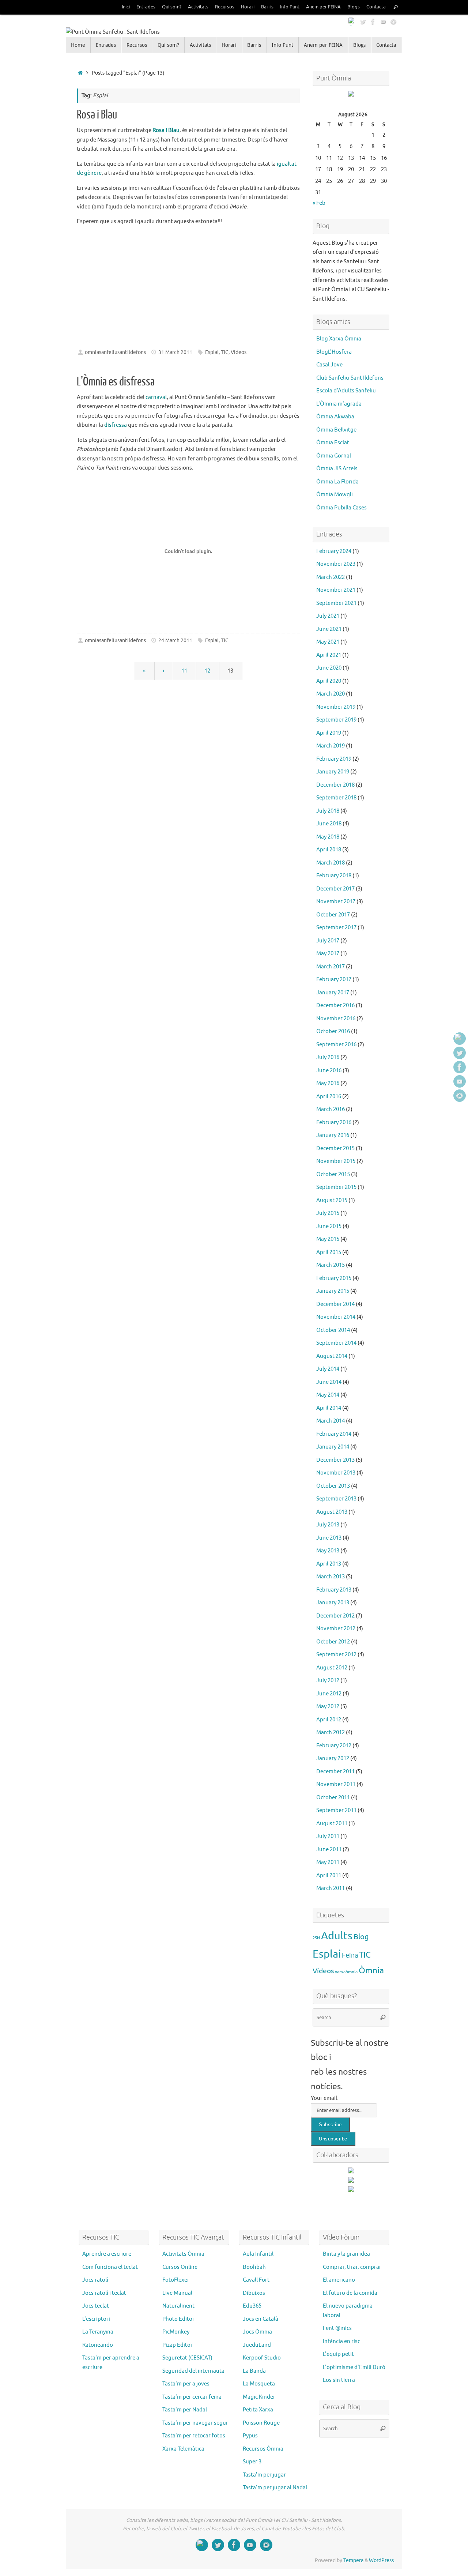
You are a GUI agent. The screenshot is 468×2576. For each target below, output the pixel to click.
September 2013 (336, 1499)
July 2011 (328, 1836)
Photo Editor (178, 2319)
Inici (126, 7)
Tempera (353, 2560)
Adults (337, 1936)
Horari (248, 7)
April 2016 (329, 1097)
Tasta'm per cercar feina (192, 2397)
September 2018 (336, 798)
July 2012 (328, 1681)
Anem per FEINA (323, 7)
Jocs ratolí (95, 2280)
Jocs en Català (261, 2319)
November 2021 (336, 590)
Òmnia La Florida (337, 482)
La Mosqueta (259, 2384)
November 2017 (336, 902)
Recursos (225, 7)
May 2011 (328, 1862)
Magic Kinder (259, 2397)
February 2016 (334, 1123)
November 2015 (336, 1161)
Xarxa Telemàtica (183, 2449)
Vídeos (239, 352)
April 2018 (329, 850)
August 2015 (332, 1200)
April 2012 (329, 1720)
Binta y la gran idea (346, 2254)
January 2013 (333, 1603)
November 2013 (336, 1473)
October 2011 (333, 1798)
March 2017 (331, 967)
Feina (350, 1955)
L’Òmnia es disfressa (116, 382)
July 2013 (328, 1525)
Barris (267, 7)
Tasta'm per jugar (264, 2475)
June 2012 (329, 1694)
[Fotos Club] (393, 22)
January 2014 (333, 1447)
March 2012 (331, 1733)
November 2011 (336, 1784)
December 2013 (335, 1460)
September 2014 (336, 1343)
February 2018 (334, 876)
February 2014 (334, 1434)
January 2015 (333, 1291)
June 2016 (329, 1071)
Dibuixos (254, 2293)
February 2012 (334, 1746)
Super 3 (252, 2462)
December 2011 (335, 1772)
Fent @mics (337, 2328)
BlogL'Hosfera (334, 352)
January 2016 (333, 1135)
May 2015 (328, 1239)
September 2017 (336, 928)
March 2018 (331, 863)
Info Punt (290, 7)
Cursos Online (180, 2267)
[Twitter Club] (363, 22)
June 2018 (329, 824)
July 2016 (328, 1057)
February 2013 (334, 1590)
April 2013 (329, 1564)
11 (184, 671)
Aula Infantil (258, 2254)
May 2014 (328, 1395)
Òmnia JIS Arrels (337, 469)
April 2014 (329, 1408)
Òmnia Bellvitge (336, 430)
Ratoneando (98, 2345)
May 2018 (328, 837)
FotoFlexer (176, 2280)
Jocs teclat (96, 2306)
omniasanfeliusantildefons (115, 352)
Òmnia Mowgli (335, 495)
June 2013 (329, 1538)
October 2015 (333, 1174)
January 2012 (333, 1758)
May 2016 (328, 1083)
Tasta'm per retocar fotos (194, 2436)
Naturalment (178, 2306)
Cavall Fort (256, 2280)
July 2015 (328, 1213)
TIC (225, 352)
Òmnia (371, 1971)
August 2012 (332, 1668)
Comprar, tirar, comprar (352, 2267)
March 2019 (331, 746)
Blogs (354, 7)
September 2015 (336, 1187)
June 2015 (329, 1226)
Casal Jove (329, 365)
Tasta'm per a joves (186, 2384)
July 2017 (328, 941)
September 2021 (336, 603)
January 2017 (333, 993)
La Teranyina (98, 2332)
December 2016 (335, 1005)
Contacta (376, 7)
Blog (361, 1937)
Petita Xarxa (258, 2410)
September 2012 (336, 1655)
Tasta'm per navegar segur (195, 2423)
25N (316, 1938)
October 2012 (333, 1642)
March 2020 (331, 694)
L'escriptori (96, 2319)
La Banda (254, 2371)
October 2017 (333, 915)
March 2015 (331, 1265)
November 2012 (336, 1629)
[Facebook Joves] (373, 22)
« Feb (319, 203)
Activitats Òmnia (183, 2254)
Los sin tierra (339, 2380)
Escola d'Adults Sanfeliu (346, 391)
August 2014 (332, 1356)
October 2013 (333, 1486)
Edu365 (252, 2306)
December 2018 (335, 785)
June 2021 (329, 629)
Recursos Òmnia (263, 2449)
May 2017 (328, 954)
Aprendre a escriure (107, 2254)
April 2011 (329, 1875)
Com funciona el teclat (110, 2267)
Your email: (325, 2098)
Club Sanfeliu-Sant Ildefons (350, 378)
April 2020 (329, 681)
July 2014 (328, 1369)
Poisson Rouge (261, 2423)
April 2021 (329, 655)
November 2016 (336, 1019)
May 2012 (328, 1707)
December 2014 (335, 1304)
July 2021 (328, 616)
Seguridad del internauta (193, 2371)
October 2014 (333, 1330)
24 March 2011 (175, 641)
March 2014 (331, 1421)
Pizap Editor (178, 2345)
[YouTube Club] (383, 22)
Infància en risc (341, 2341)
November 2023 (336, 564)
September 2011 (336, 1810)
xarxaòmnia (346, 1972)
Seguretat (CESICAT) (187, 2358)
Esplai (212, 352)
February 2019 (334, 759)
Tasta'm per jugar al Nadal (275, 2488)
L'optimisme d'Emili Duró (354, 2367)
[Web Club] (352, 22)
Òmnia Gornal (334, 456)
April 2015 (329, 1252)
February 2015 (334, 1278)
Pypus (250, 2436)
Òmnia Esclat (333, 443)
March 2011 (331, 1888)
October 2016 (333, 1031)
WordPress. (382, 2560)
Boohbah (254, 2267)
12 (207, 671)
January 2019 (333, 772)
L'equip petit (338, 2354)
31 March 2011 (175, 352)
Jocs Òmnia (257, 2332)
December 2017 (335, 889)
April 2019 (329, 733)
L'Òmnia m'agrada (339, 404)
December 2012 (335, 1616)
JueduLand (257, 2345)
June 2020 (329, 668)
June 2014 (329, 1382)
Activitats (198, 7)
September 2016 (336, 1045)
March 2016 (331, 1109)
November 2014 (336, 1317)
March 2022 (331, 577)
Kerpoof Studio (262, 2358)
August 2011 (332, 1824)
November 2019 (336, 707)
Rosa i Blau (97, 115)
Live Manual (177, 2293)
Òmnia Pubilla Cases (341, 508)
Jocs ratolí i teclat (104, 2293)
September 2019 (336, 720)
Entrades (146, 7)
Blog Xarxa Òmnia (339, 339)
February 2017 (334, 980)
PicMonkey (176, 2332)
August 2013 (332, 1512)
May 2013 (328, 1551)
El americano (339, 2280)
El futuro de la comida (350, 2293)
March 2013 (331, 1577)
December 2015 (335, 1148)
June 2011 (329, 1850)
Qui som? (172, 7)
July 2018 (328, 811)
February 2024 (334, 551)
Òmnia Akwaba (335, 417)
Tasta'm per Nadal (185, 2410)
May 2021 (328, 642)
